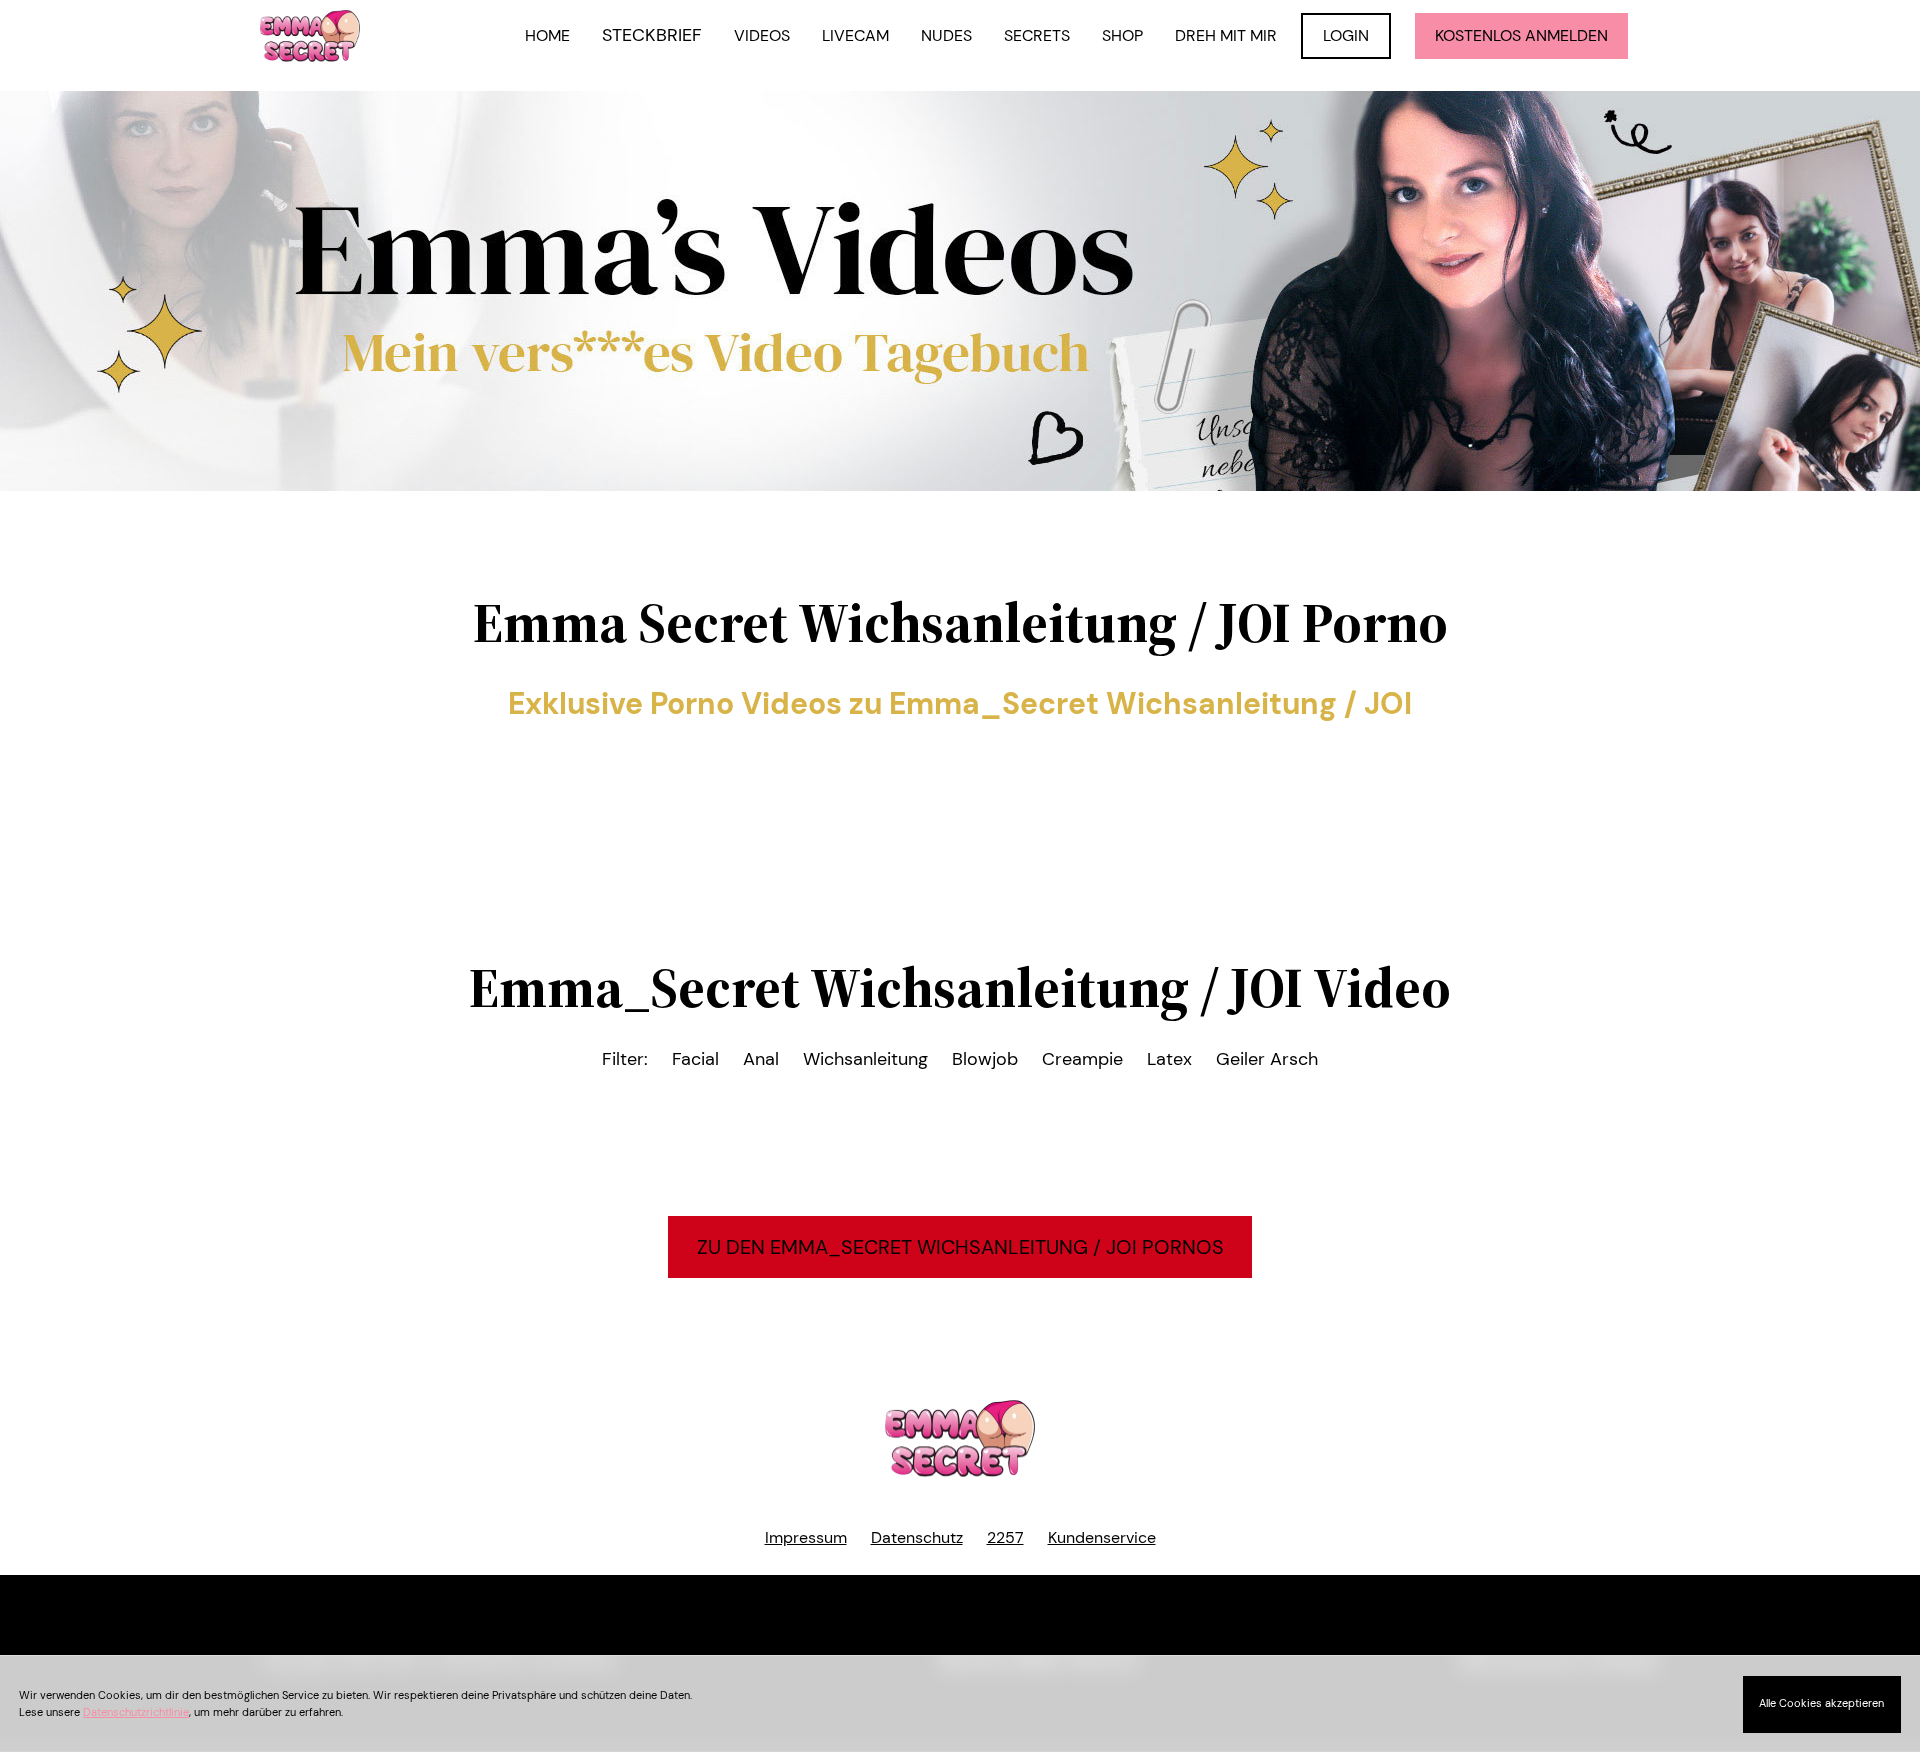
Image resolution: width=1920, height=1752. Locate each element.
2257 (1005, 1537)
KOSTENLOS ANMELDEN (1521, 35)
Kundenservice (1102, 1537)
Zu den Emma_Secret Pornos (960, 1247)
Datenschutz (917, 1537)
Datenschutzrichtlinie (136, 1712)
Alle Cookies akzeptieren (1821, 1703)
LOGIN (1346, 35)
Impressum (806, 1537)
